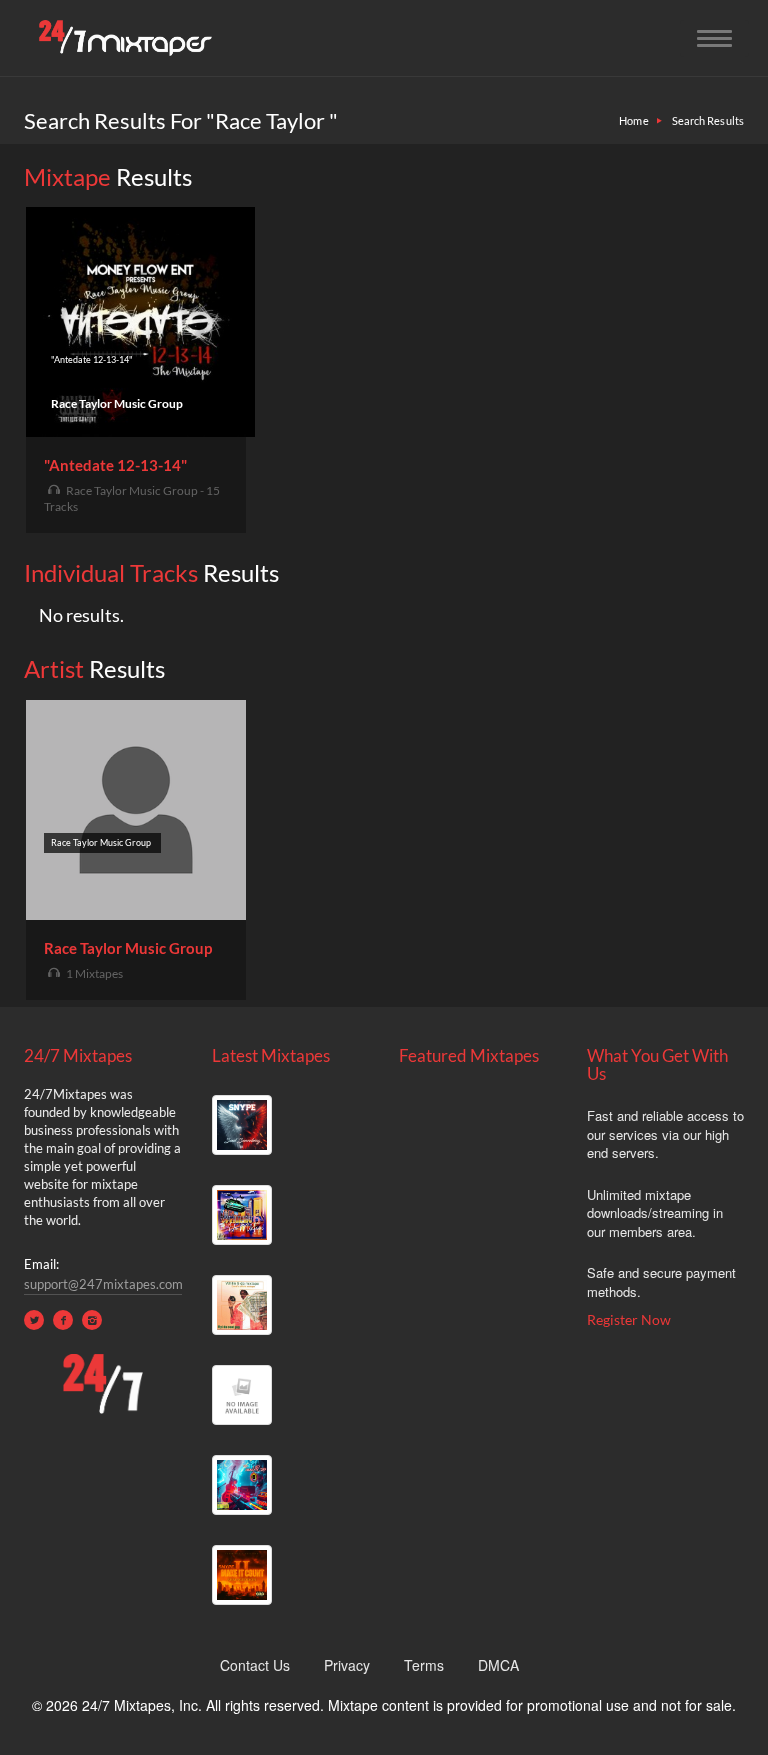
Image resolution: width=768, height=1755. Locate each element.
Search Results (708, 120)
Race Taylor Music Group (128, 948)
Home (633, 120)
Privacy (347, 1665)
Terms (424, 1665)
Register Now (629, 1319)
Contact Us (255, 1665)
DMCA (498, 1665)
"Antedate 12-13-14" (115, 465)
